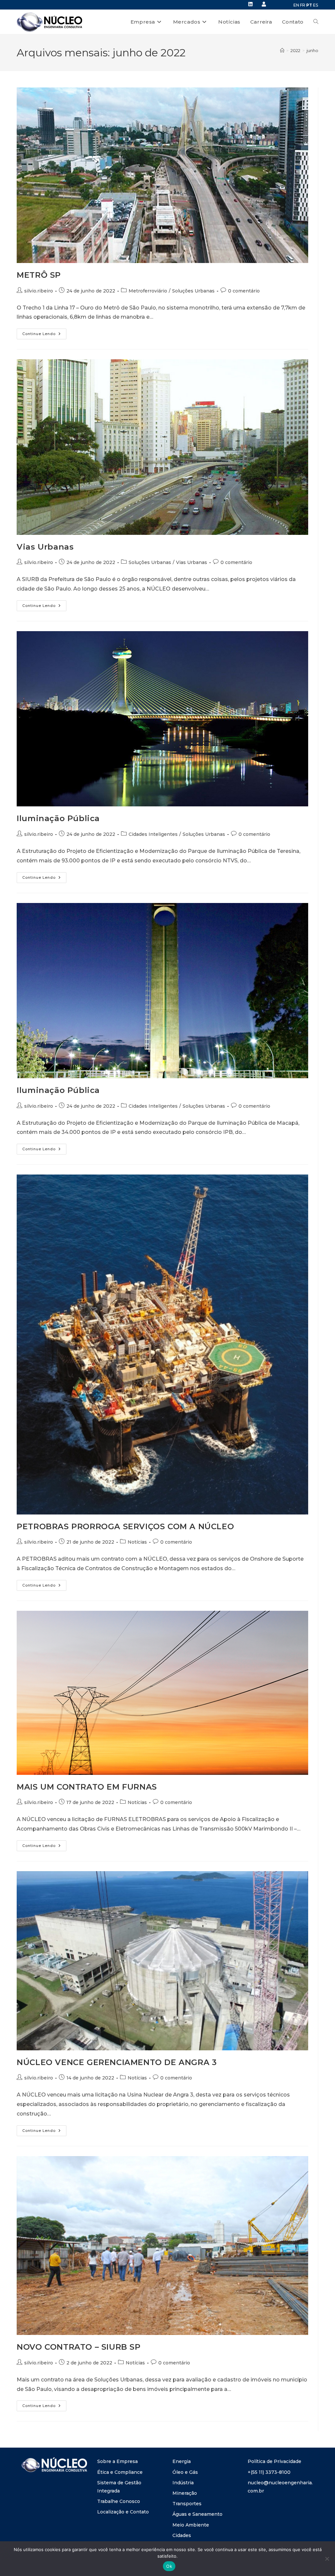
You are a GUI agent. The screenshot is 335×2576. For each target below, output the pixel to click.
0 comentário (244, 291)
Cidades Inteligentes (153, 834)
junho (312, 50)
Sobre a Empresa (117, 2461)
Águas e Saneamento (197, 2514)
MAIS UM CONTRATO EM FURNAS (87, 1787)
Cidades (182, 2535)
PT (309, 5)
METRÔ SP (39, 275)
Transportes (187, 2504)
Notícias (137, 1542)
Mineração (185, 2493)
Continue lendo (44, 332)
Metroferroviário (148, 291)
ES (316, 5)
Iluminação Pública (58, 818)
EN (296, 5)
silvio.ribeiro (39, 291)
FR (303, 5)
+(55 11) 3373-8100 (269, 2472)
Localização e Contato (123, 2512)
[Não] (327, 2559)
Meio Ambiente (191, 2525)
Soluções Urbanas (193, 291)
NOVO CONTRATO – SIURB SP (79, 2347)
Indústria (183, 2483)
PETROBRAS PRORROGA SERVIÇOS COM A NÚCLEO (125, 1526)
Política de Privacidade (274, 2461)
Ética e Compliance (120, 2472)
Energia (182, 2461)
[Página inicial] (282, 50)
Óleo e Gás (185, 2472)
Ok (169, 2566)
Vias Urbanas (45, 547)
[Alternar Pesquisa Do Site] (316, 22)
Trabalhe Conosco (119, 2501)
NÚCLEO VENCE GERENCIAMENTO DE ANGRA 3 (117, 2062)
